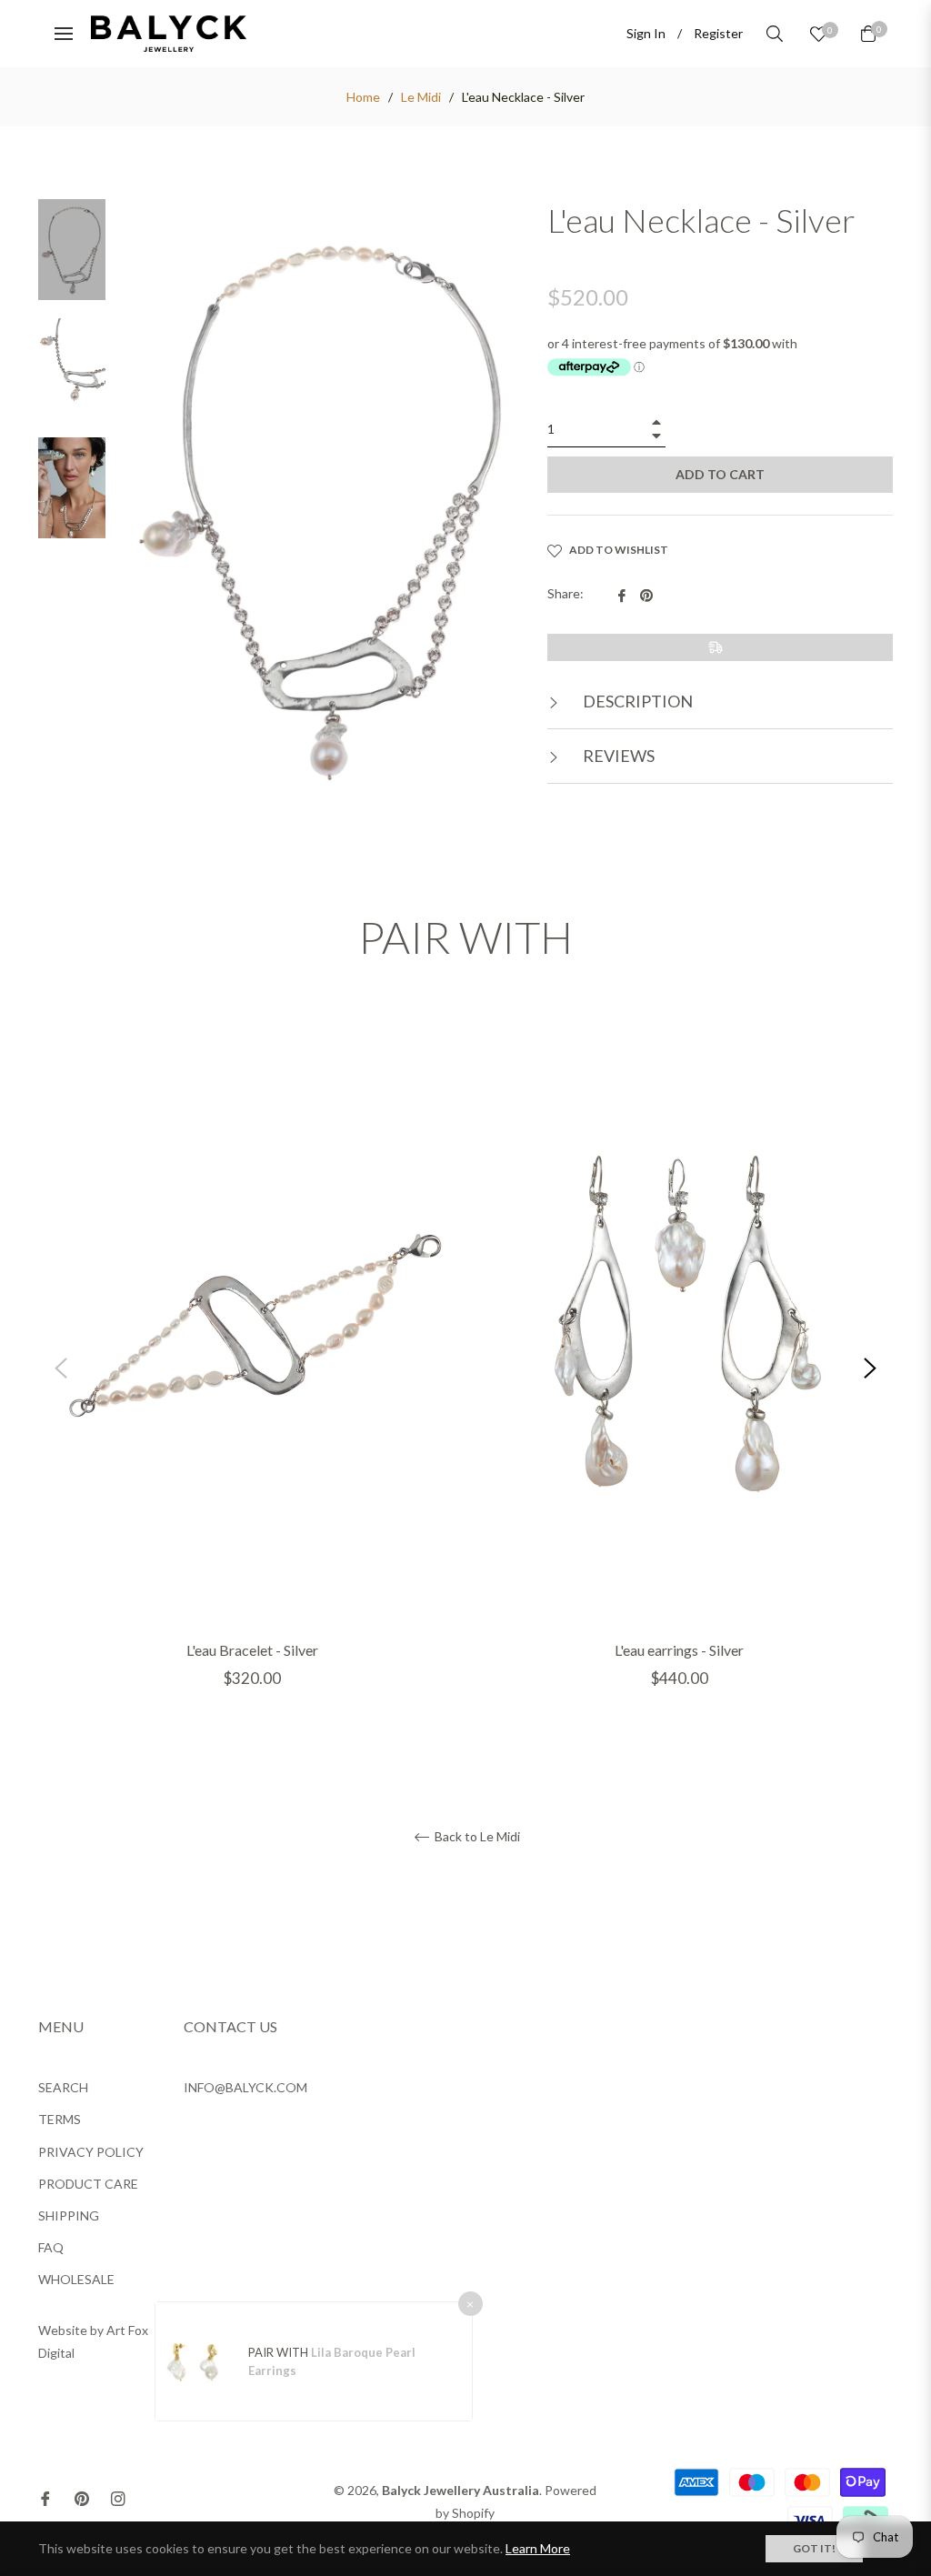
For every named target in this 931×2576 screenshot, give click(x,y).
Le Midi (421, 97)
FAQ (51, 2247)
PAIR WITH (280, 2352)
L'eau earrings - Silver (679, 1650)
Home (363, 97)
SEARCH (63, 2087)
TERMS (60, 2119)
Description (636, 701)
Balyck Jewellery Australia (460, 2490)
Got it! (814, 2548)
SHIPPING (69, 2215)
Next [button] (870, 1368)
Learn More (538, 2548)
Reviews (617, 756)
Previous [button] (61, 1368)
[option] (252, 1368)
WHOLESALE (76, 2279)
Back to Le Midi (476, 1837)
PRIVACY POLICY (91, 2152)
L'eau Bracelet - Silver (252, 1650)
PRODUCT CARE (88, 2184)
